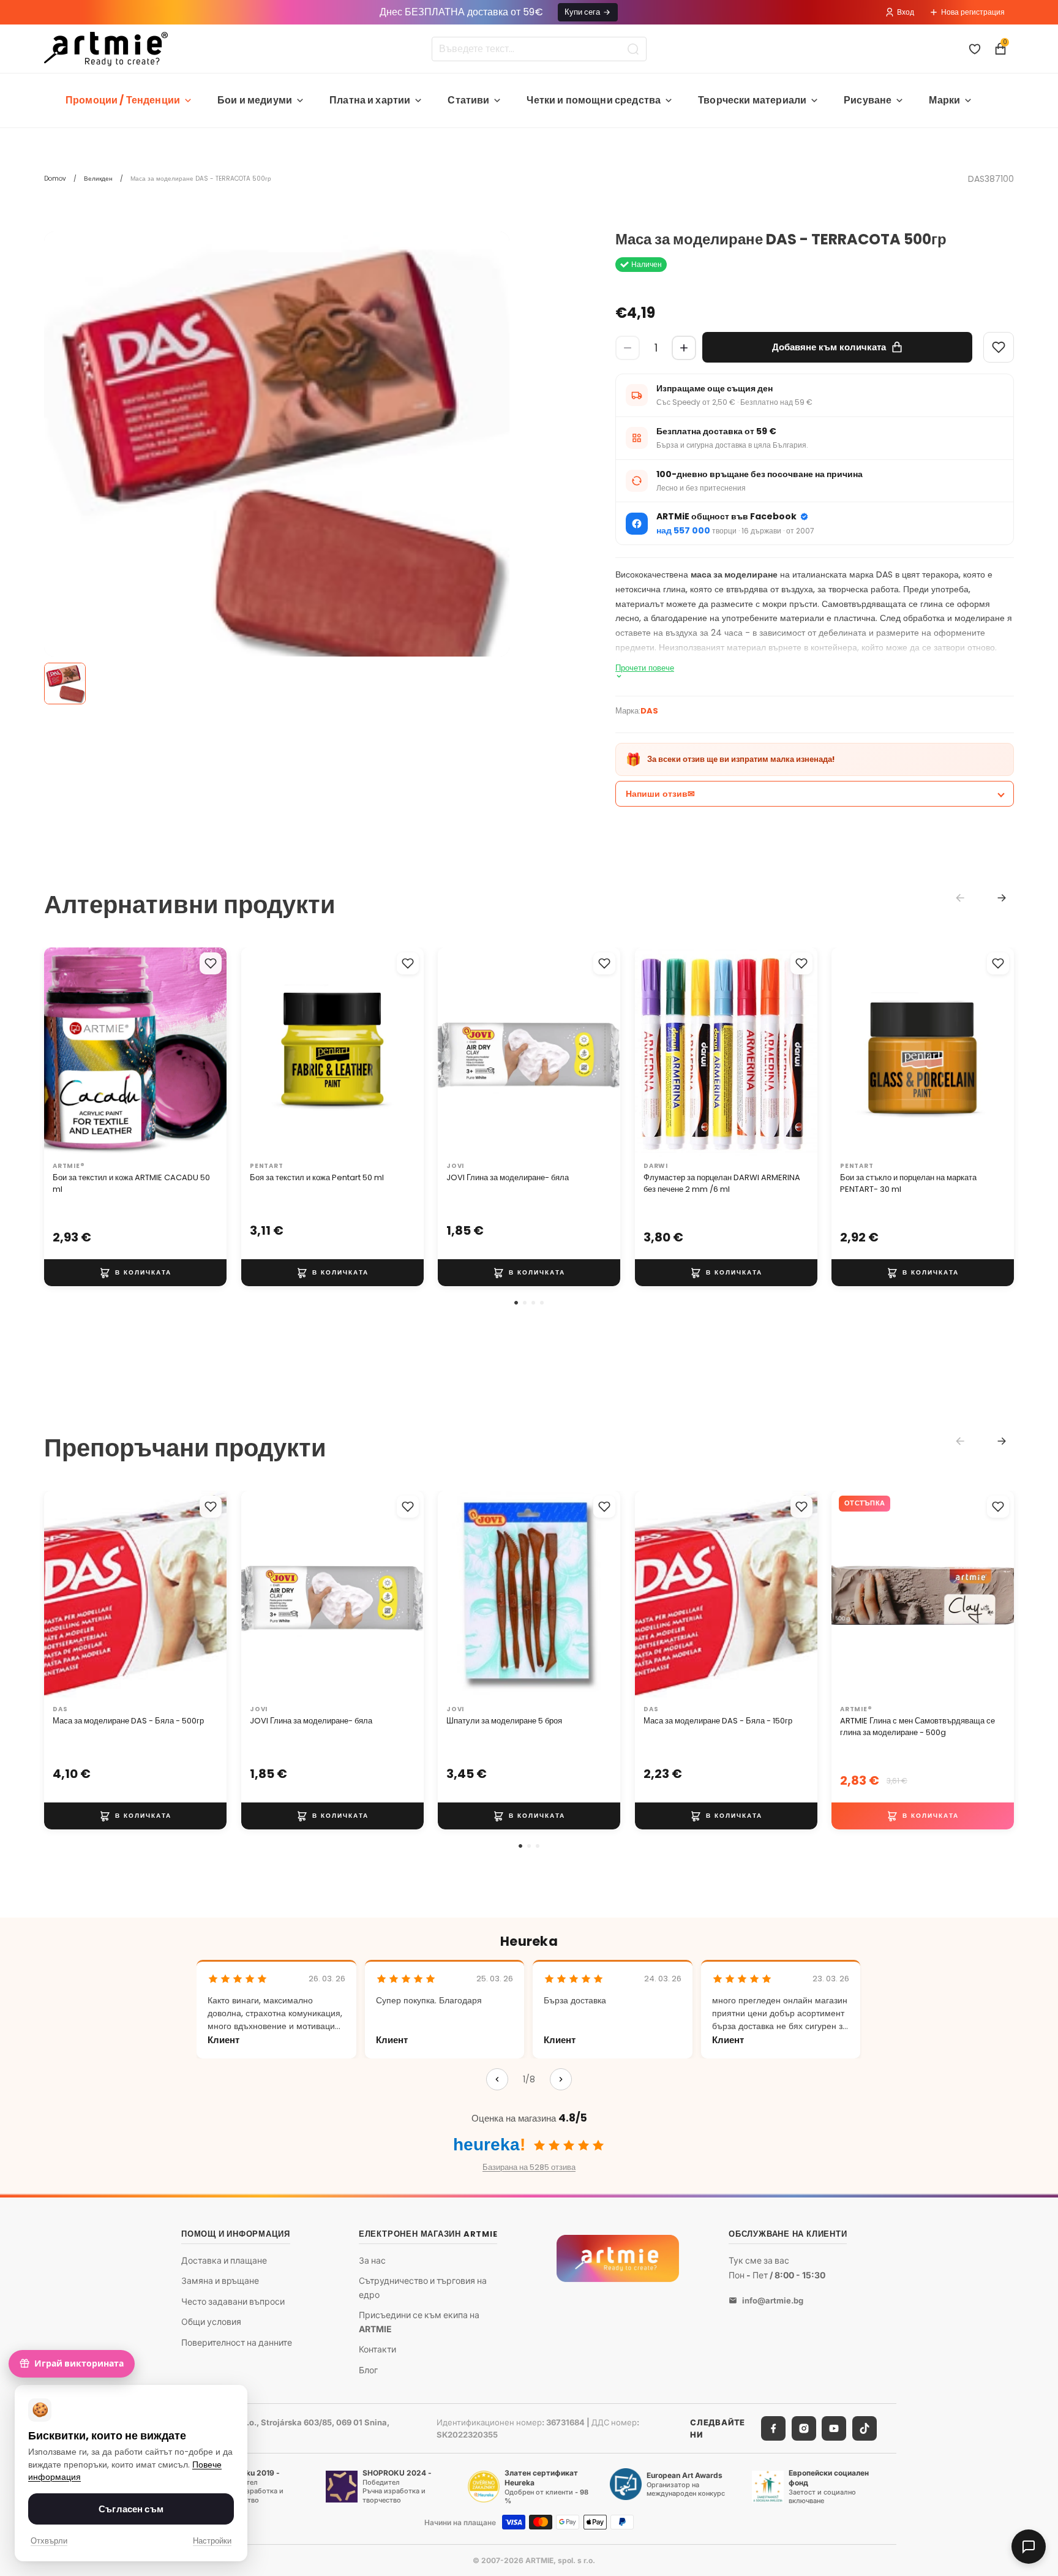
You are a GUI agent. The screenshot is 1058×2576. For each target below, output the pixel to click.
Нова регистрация (973, 12)
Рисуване (868, 100)
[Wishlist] (999, 347)
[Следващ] (561, 2079)
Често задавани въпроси (233, 2301)
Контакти (377, 2349)
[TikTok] (865, 2428)
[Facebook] (773, 2428)
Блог (368, 2370)
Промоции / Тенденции (123, 100)
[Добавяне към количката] (135, 1273)
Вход (906, 12)
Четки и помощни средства (594, 100)
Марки (944, 100)
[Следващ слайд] (204, 1052)
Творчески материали (752, 100)
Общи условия (211, 2322)
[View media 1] (65, 684)
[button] (516, 1303)
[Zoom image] (277, 464)
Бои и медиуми (255, 100)
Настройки (212, 2541)
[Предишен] (497, 2079)
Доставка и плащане (224, 2260)
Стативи (468, 100)
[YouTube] (834, 2428)
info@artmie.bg (773, 2300)
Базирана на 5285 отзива (529, 2167)
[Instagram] (804, 2428)
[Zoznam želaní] (975, 49)
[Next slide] (1002, 898)
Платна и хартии (370, 100)
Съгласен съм (131, 2509)
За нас (372, 2260)
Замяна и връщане (220, 2280)
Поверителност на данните (237, 2342)
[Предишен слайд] (66, 1052)
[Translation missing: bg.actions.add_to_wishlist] (211, 963)
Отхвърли (49, 2541)
